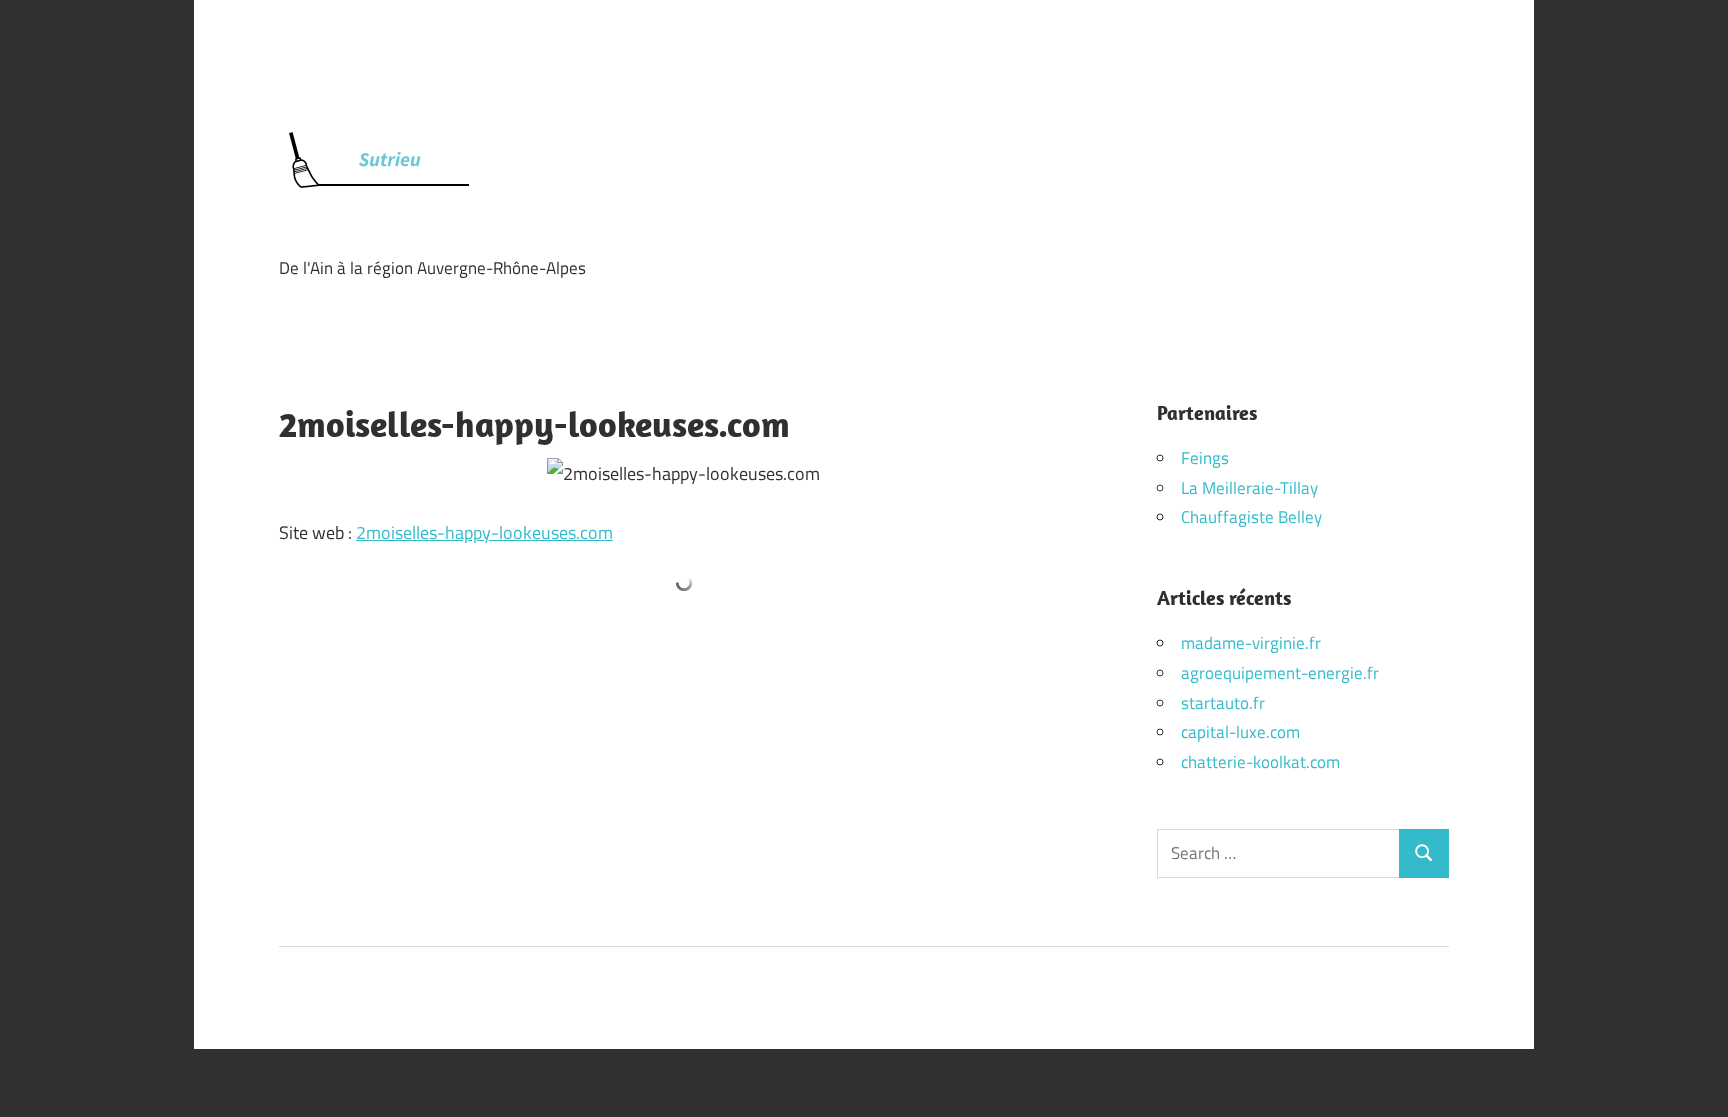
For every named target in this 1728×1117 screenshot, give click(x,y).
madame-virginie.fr (1251, 643)
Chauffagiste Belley (1251, 517)
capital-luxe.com (1240, 732)
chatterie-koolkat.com (1260, 762)
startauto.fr (1223, 703)
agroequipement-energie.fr (1280, 673)
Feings (1205, 458)
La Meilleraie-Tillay (1249, 488)
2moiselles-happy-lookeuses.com (484, 532)
